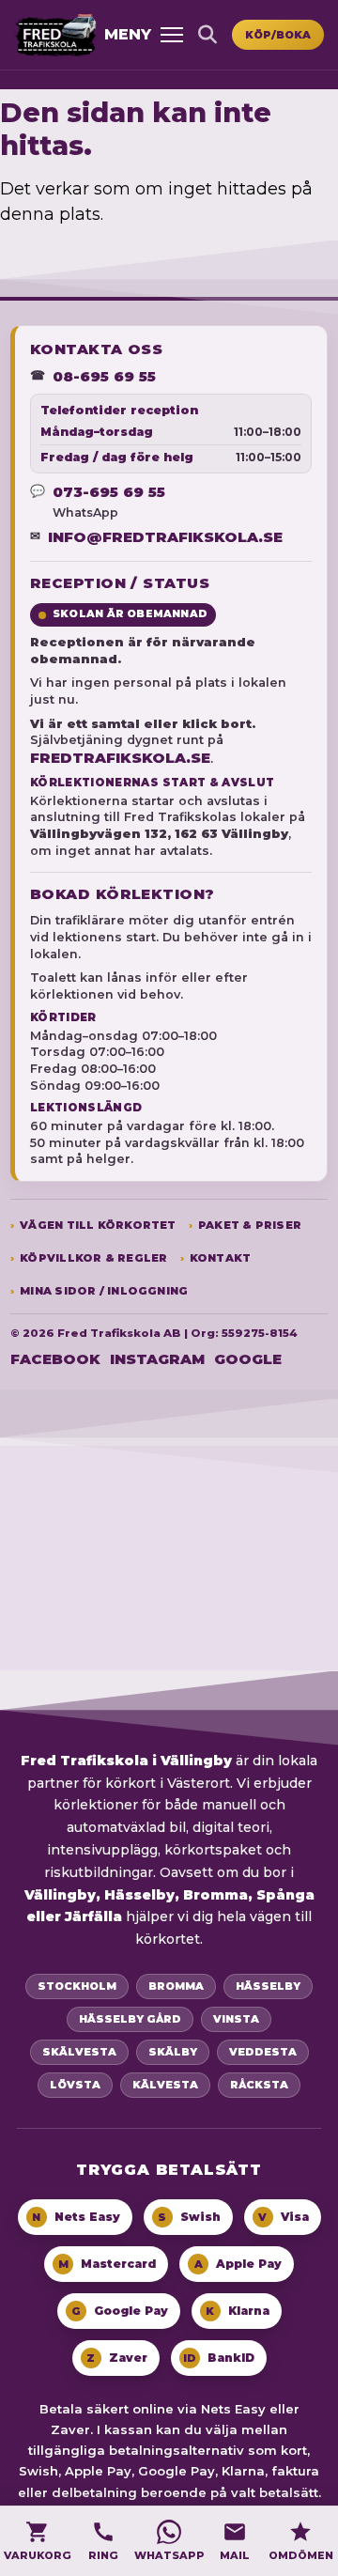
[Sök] (207, 35)
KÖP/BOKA (278, 35)
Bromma (176, 1986)
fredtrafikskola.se (120, 758)
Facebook (55, 1359)
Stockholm (77, 1986)
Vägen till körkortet (98, 1226)
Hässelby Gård (130, 2019)
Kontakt (221, 1258)
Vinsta (236, 2019)
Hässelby (268, 1986)
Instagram (157, 1359)
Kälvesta (165, 2085)
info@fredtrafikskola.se (165, 537)
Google (248, 1359)
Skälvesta (79, 2052)
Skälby (173, 2052)
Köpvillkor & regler (93, 1258)
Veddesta (263, 2052)
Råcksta (259, 2085)
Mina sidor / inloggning (104, 1291)
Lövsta (75, 2085)
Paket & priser (250, 1226)
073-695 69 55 (109, 492)
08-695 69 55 (104, 376)
